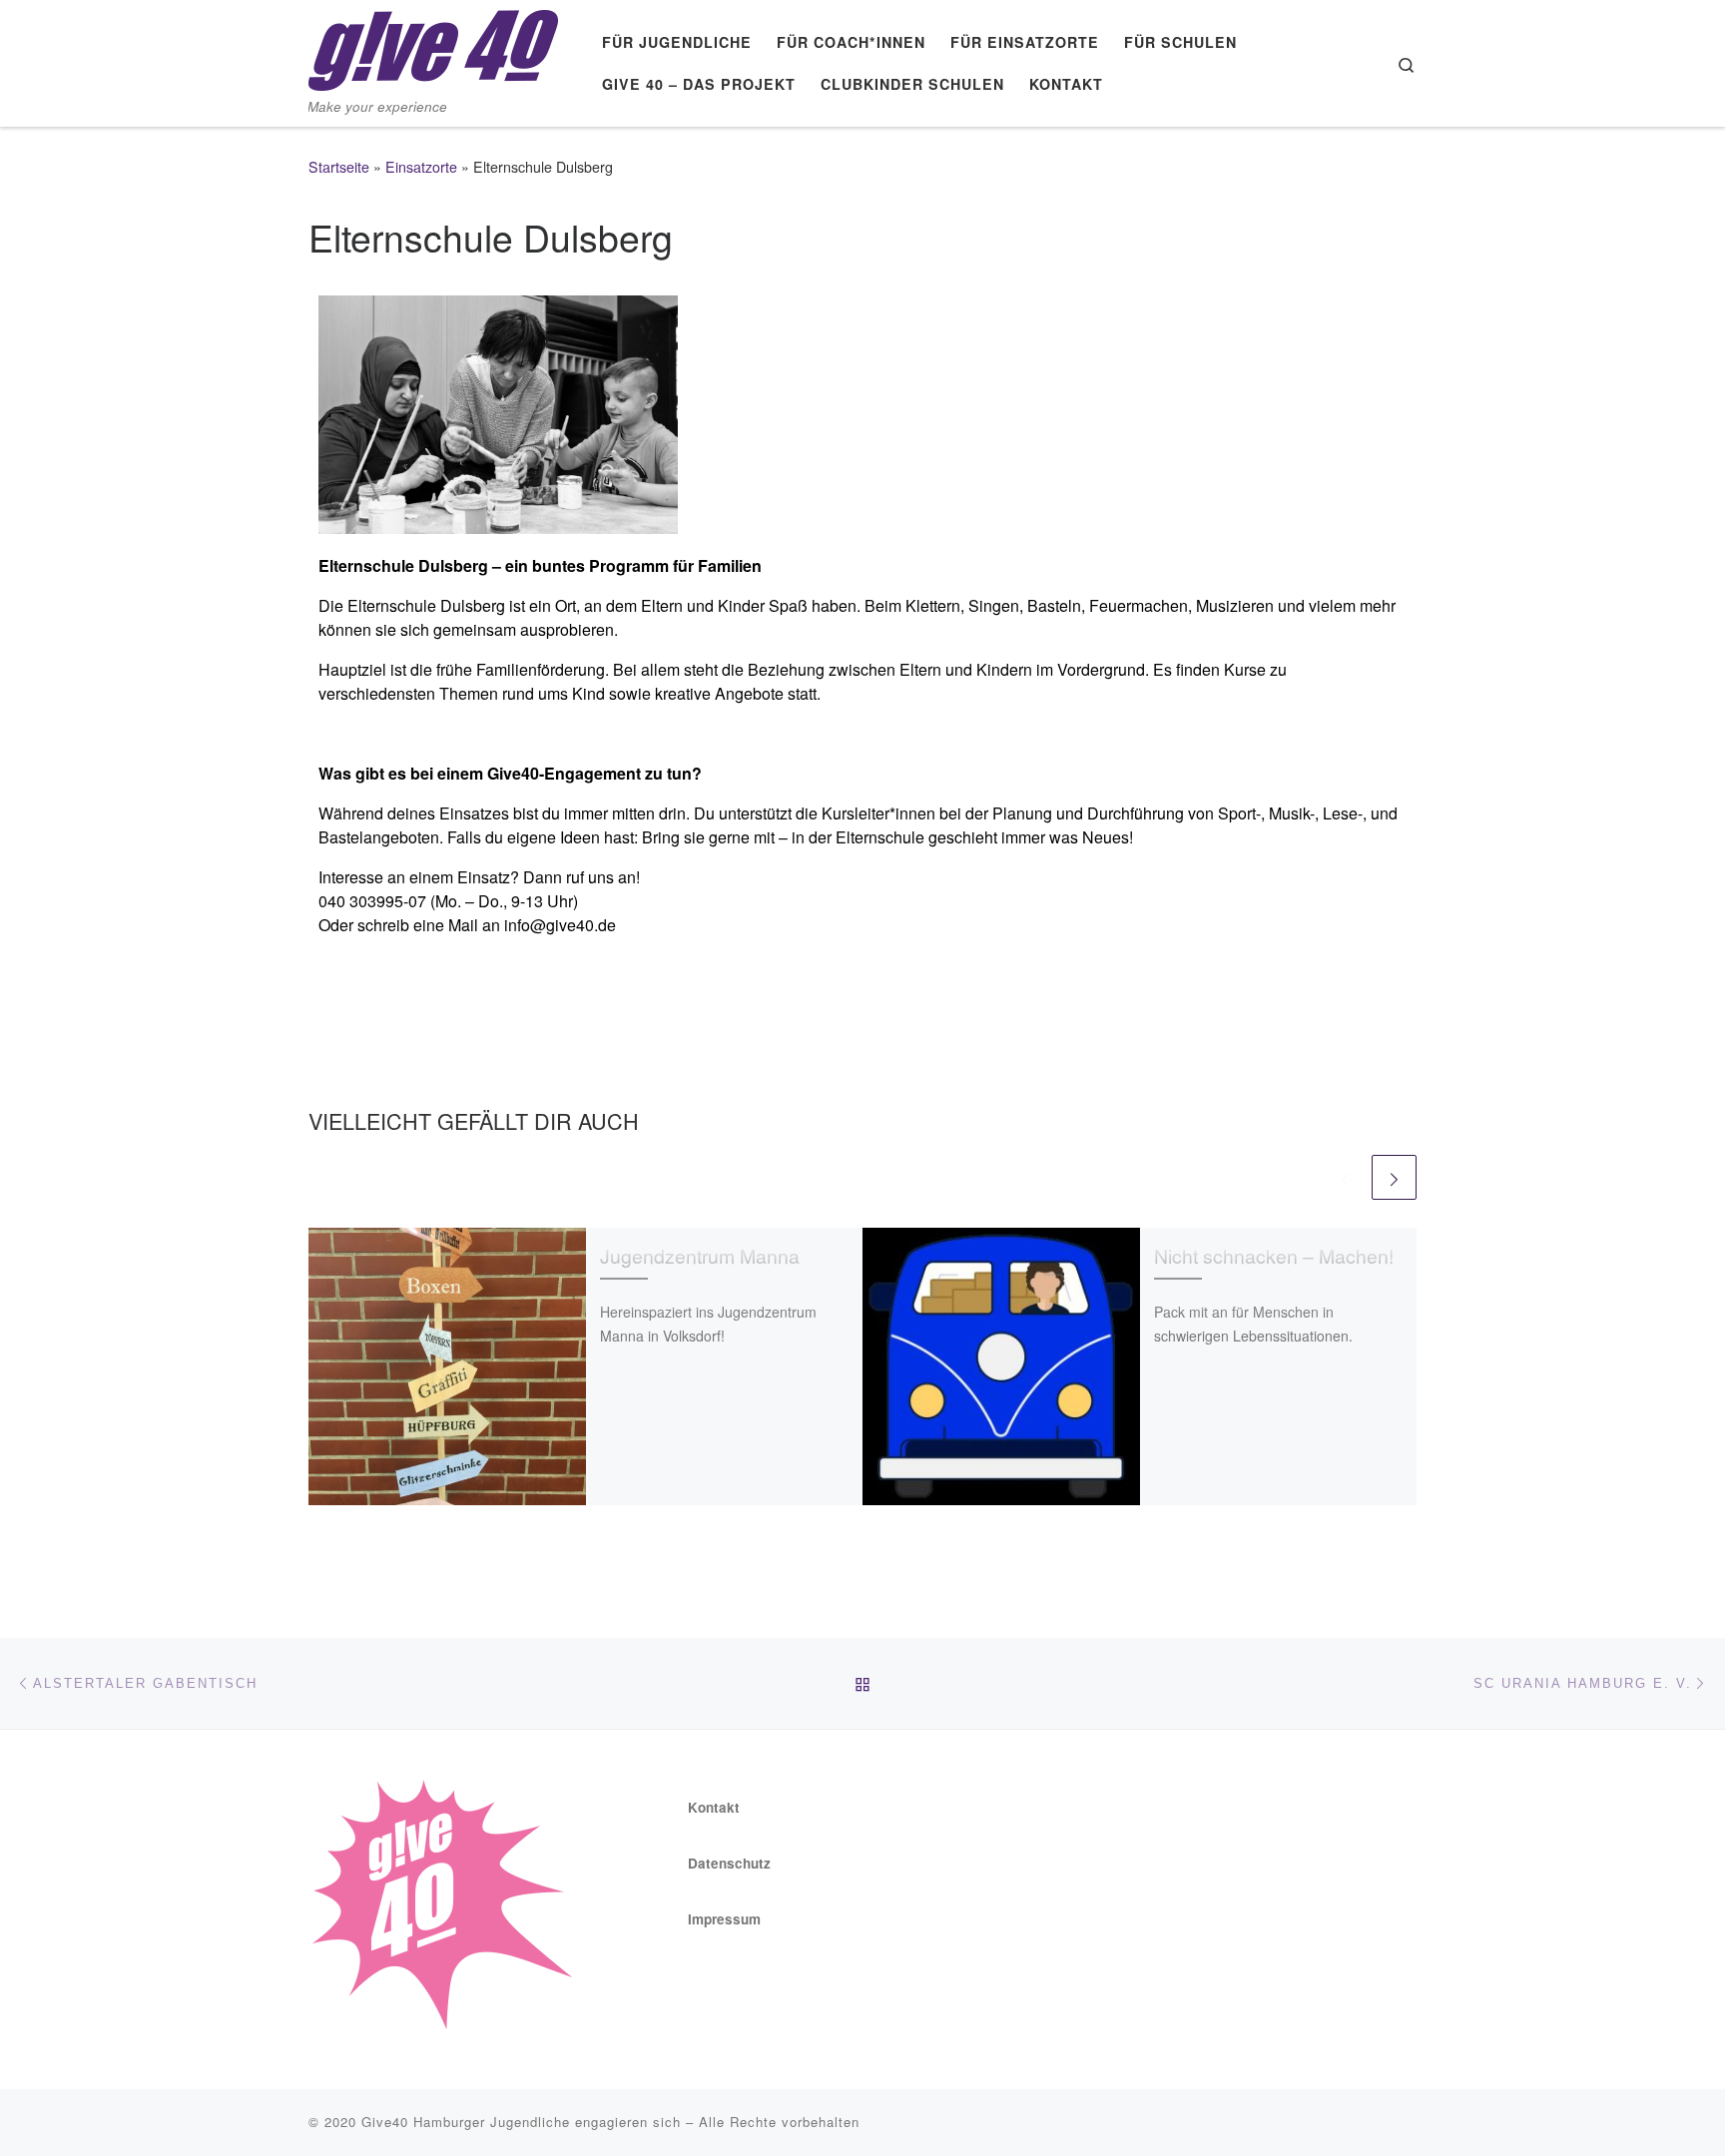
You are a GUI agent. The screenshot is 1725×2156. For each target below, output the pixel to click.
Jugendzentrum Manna (700, 1256)
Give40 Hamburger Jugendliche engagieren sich (521, 2122)
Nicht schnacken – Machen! (1274, 1256)
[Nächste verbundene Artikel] (1394, 1177)
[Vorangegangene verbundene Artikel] (1345, 1177)
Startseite (339, 167)
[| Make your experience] (433, 44)
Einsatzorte (421, 167)
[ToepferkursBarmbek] (498, 413)
